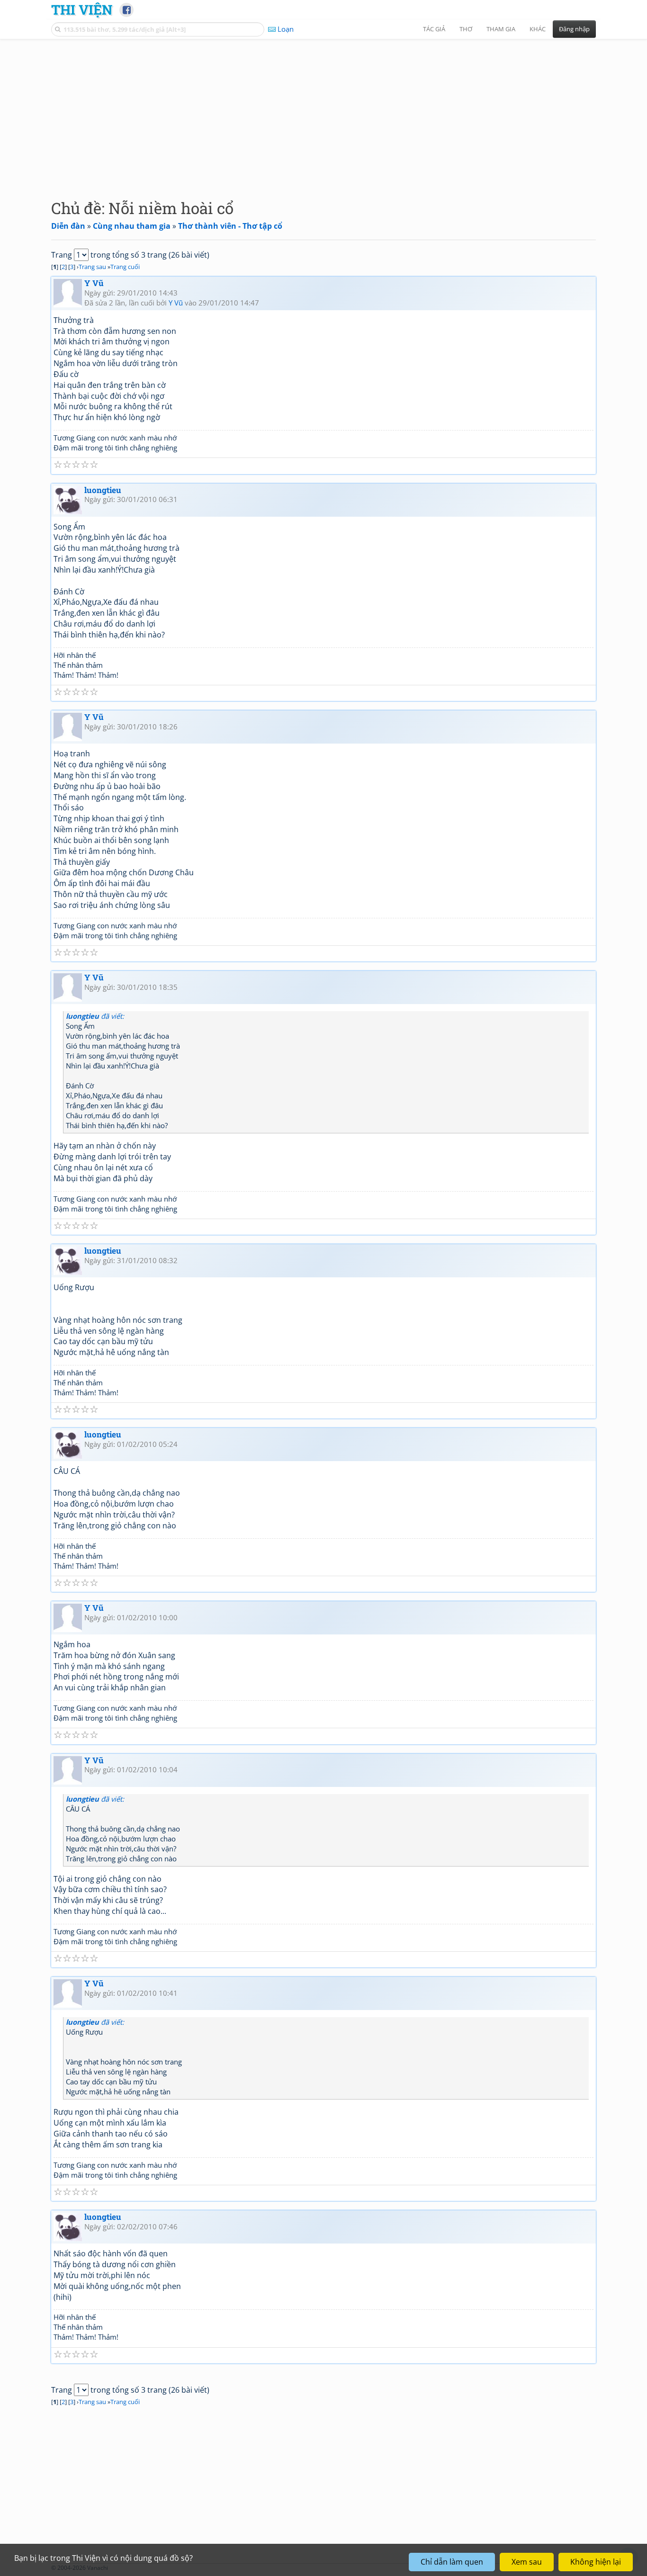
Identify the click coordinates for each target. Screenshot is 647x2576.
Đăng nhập (574, 29)
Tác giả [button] (434, 29)
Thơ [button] (466, 29)
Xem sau (527, 2562)
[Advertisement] (323, 111)
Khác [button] (538, 29)
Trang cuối (125, 267)
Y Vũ (94, 283)
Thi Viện (82, 9)
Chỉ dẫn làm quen (452, 2562)
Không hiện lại (596, 2562)
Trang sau (92, 267)
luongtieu (103, 490)
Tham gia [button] (501, 29)
